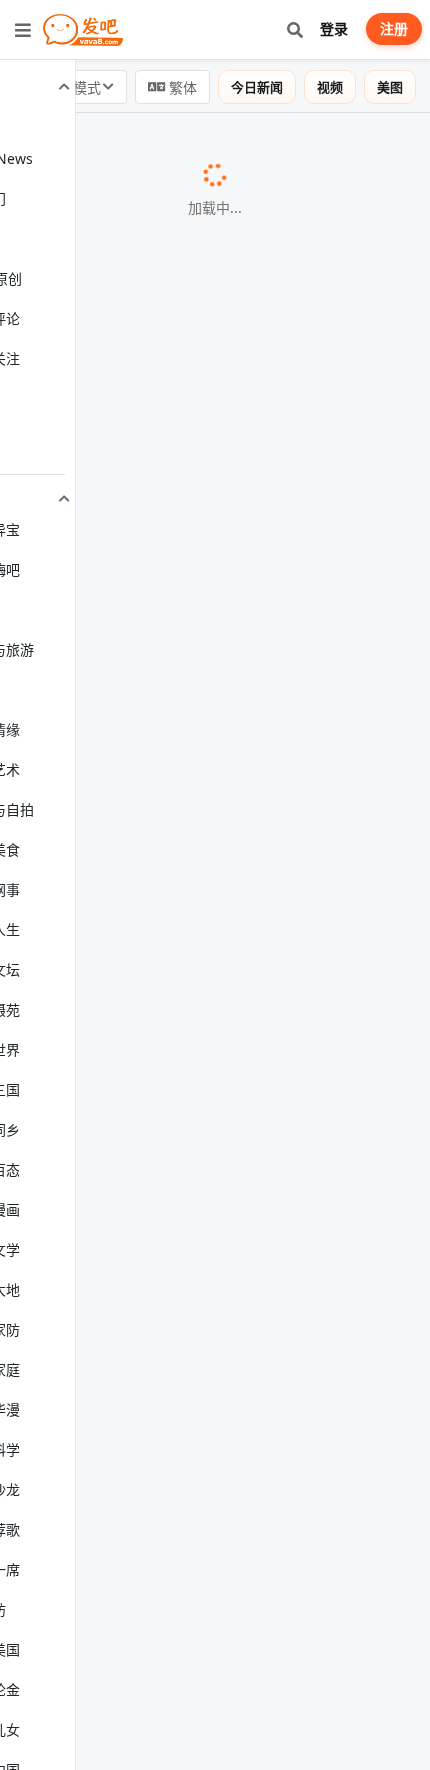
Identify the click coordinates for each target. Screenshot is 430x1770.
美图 (390, 87)
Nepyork (62, 973)
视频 (330, 87)
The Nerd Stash (318, 534)
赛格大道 (322, 770)
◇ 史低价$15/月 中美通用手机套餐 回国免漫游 (183, 1291)
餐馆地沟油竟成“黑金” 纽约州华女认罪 (152, 1051)
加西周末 (62, 454)
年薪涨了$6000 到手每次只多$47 (134, 533)
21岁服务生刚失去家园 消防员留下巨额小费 (171, 1344)
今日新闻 (257, 87)
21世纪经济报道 (82, 353)
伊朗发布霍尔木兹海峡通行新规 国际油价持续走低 (194, 329)
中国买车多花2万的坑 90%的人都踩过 (150, 1627)
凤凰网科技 (69, 1730)
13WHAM (336, 1052)
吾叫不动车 (337, 1628)
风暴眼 (56, 251)
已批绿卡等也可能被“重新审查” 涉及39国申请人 (185, 950)
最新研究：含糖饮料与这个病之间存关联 (160, 148)
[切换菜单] (23, 30)
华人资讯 (78, 636)
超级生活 (62, 871)
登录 (334, 28)
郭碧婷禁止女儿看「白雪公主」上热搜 (152, 1131)
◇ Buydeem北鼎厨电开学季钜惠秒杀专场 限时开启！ (208, 715)
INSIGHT (334, 1132)
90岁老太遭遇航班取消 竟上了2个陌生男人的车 (183, 848)
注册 (394, 28)
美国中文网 (357, 149)
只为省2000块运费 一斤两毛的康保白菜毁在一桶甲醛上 (212, 227)
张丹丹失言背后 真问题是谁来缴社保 (146, 769)
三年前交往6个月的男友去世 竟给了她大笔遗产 (182, 431)
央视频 (332, 1211)
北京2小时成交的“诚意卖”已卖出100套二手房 (176, 1707)
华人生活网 (379, 1345)
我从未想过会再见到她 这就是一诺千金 (154, 1210)
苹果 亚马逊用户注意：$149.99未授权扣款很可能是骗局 (215, 1525)
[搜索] (294, 29)
